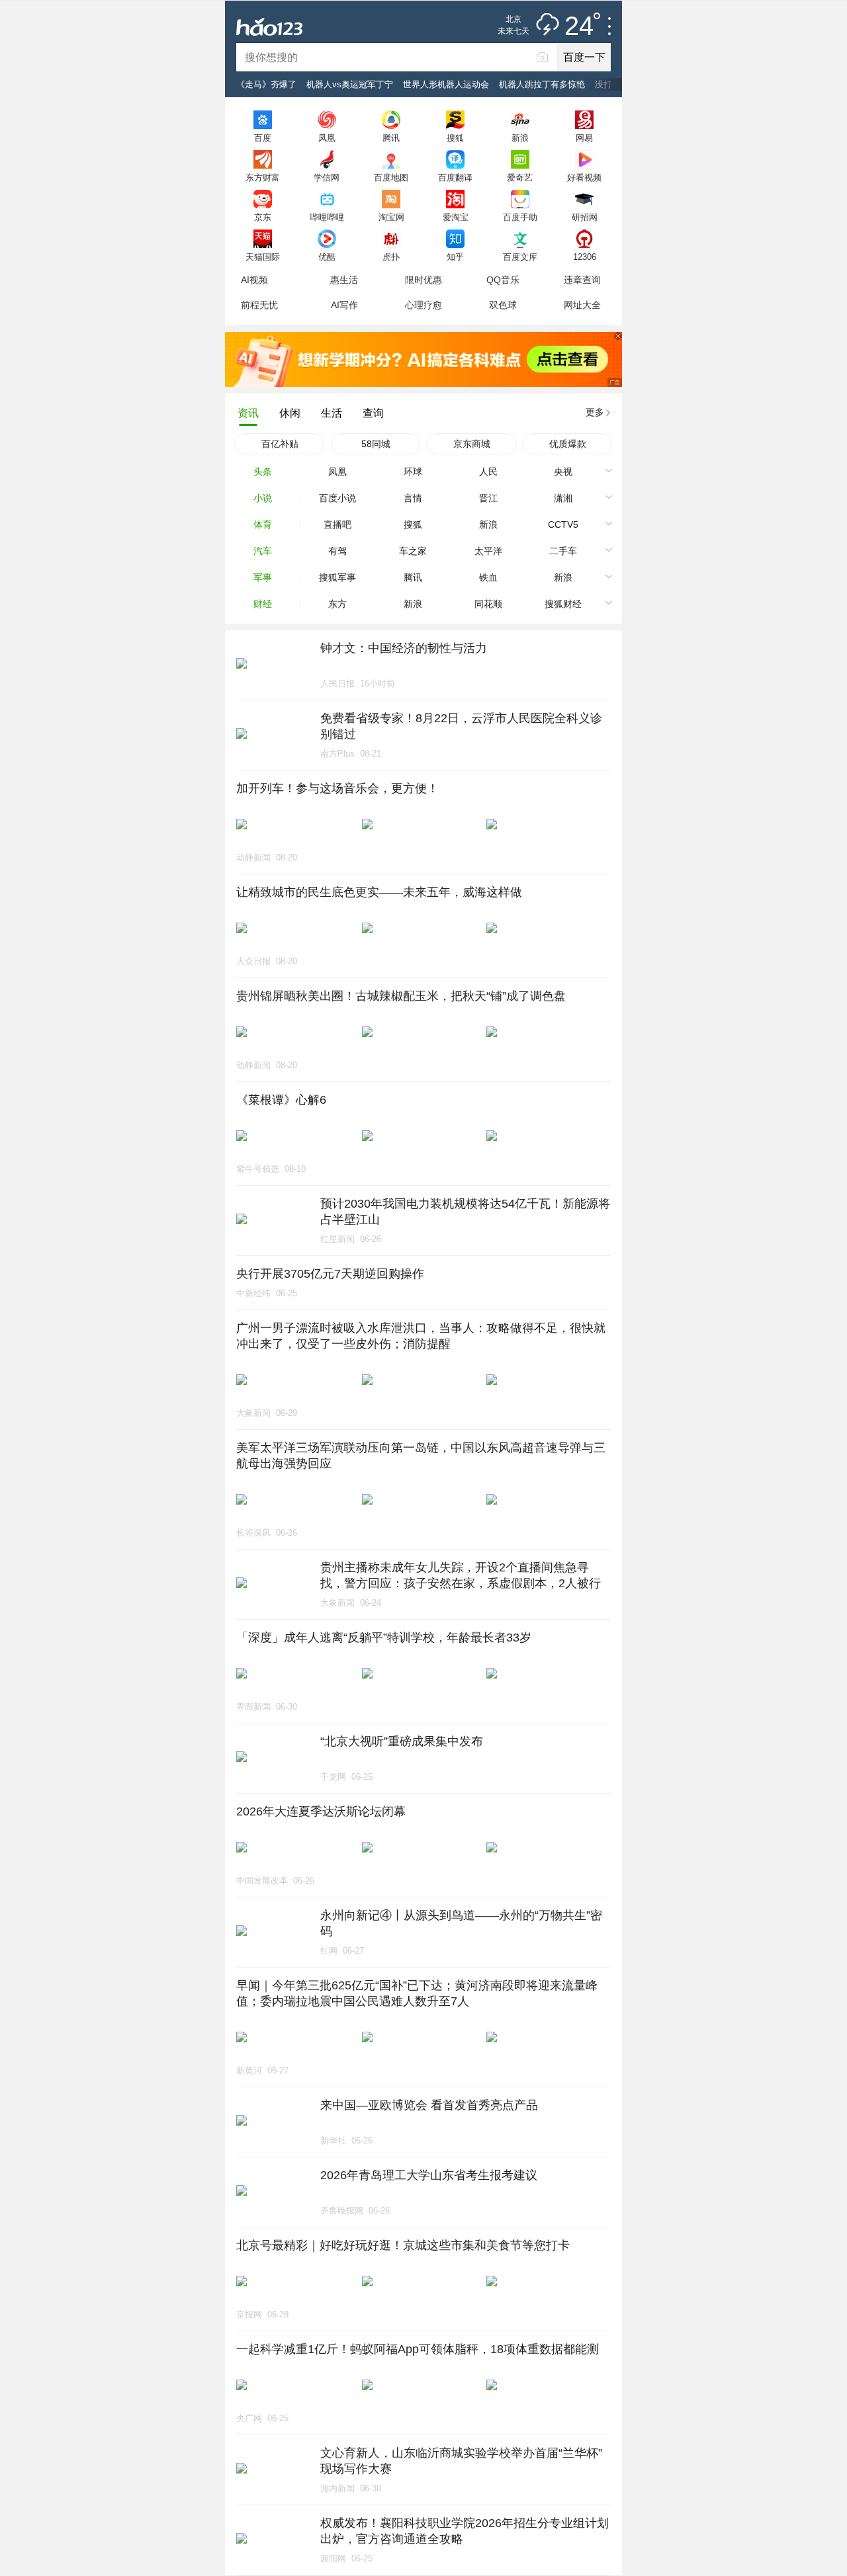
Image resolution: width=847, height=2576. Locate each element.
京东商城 (472, 444)
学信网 (327, 177)
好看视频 (584, 177)
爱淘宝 (456, 217)
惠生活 (344, 280)
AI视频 (254, 280)
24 (579, 26)
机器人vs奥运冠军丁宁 (350, 84)
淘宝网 (391, 217)
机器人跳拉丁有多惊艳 (542, 84)
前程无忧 (259, 305)
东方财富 (263, 177)
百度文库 (520, 257)
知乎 (455, 257)
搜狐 (455, 138)
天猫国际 (263, 257)
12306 (585, 257)
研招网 (585, 217)
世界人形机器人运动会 (446, 84)
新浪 (520, 138)
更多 (595, 412)
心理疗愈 (423, 305)
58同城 (376, 444)
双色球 (503, 305)
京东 (263, 217)
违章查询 (582, 280)
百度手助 (520, 217)
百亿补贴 (280, 444)
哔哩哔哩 (327, 217)
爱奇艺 (520, 177)
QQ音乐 (503, 280)
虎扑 (391, 257)
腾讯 (391, 138)
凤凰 (327, 138)
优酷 (327, 257)
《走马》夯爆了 (266, 84)
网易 (584, 138)
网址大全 (582, 305)
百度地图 (391, 177)
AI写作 (344, 305)
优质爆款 (568, 444)
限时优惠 (423, 280)
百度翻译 (455, 177)
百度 (263, 138)
